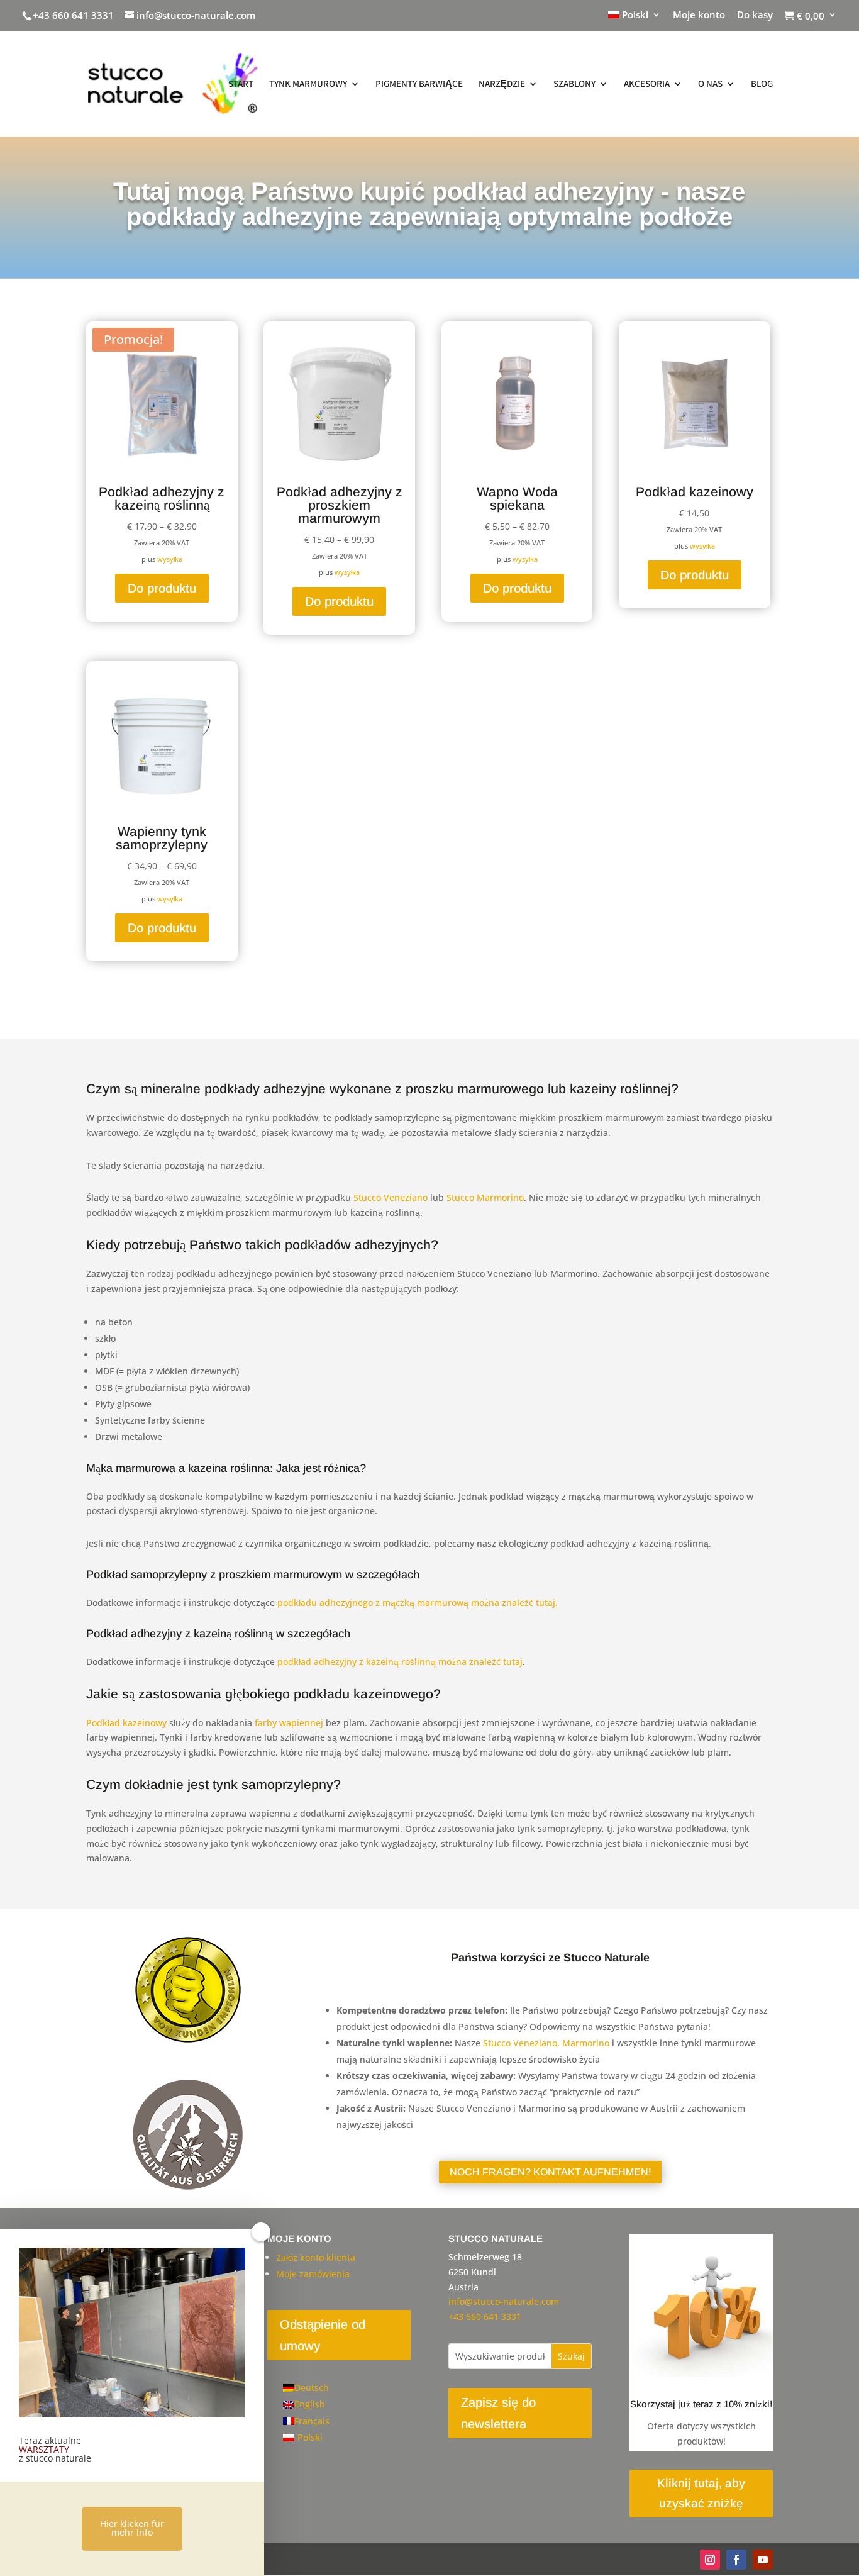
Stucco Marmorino (485, 1197)
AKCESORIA (647, 84)
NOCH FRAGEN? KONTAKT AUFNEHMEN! (551, 2172)
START (241, 84)
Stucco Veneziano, (521, 2043)
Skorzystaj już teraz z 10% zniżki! (701, 2404)
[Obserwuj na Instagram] (710, 2560)
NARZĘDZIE (502, 84)
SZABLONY (574, 84)
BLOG (762, 84)
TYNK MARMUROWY (308, 84)
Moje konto (699, 15)
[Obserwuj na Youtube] (763, 2560)
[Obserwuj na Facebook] (736, 2560)
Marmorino (586, 2043)
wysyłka (170, 559)
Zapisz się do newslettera (498, 2413)
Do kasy (755, 15)
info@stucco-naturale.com (504, 2301)
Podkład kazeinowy (126, 1723)
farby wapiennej (289, 1723)
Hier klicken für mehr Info (132, 2528)
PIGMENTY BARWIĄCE (419, 84)
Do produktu (162, 588)
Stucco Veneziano (391, 1197)
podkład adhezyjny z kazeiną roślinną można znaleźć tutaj (400, 1662)
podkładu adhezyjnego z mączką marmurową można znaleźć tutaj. (418, 1603)
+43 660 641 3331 (73, 15)
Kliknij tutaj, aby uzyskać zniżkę (701, 2493)
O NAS (710, 84)
